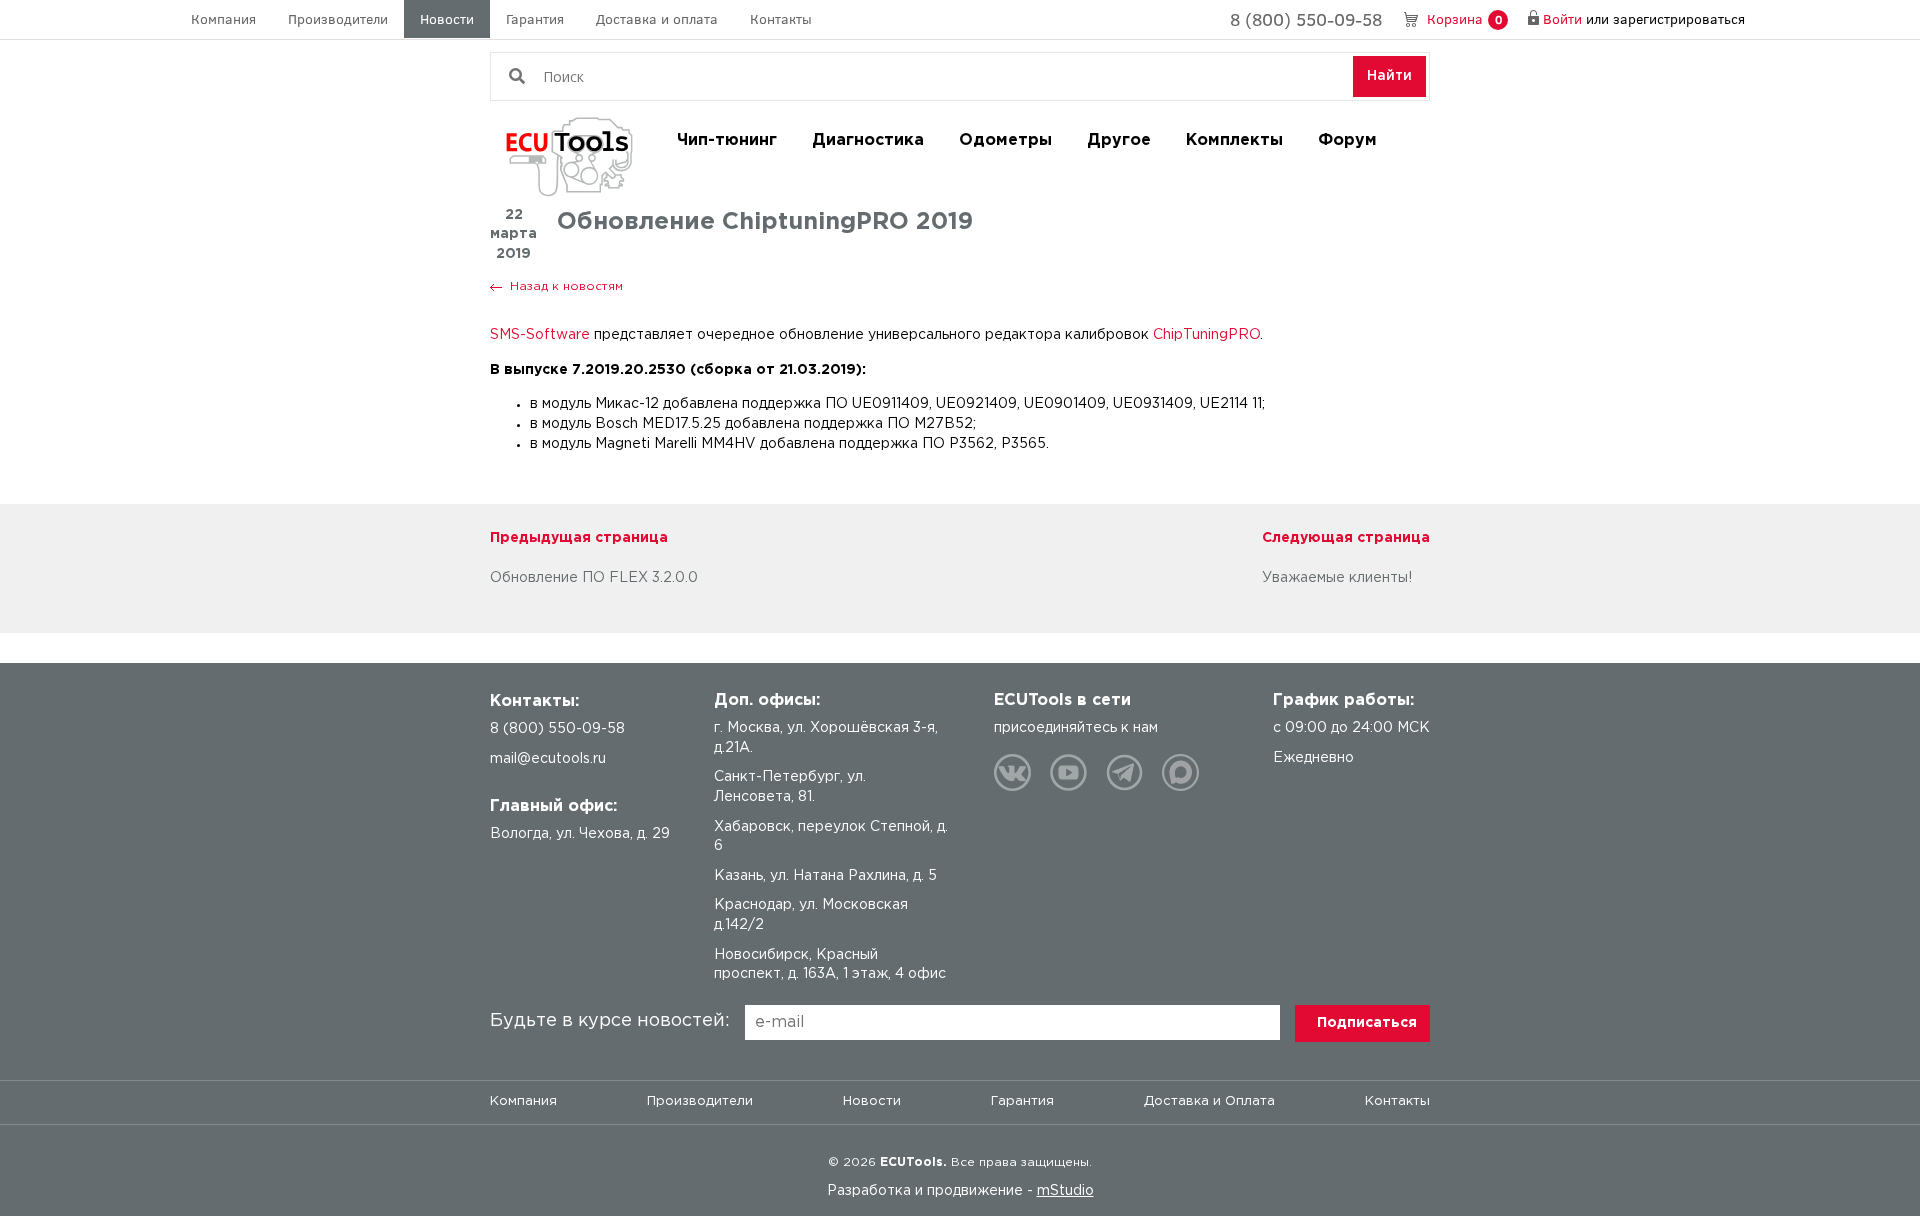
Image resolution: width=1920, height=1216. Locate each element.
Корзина (1464, 18)
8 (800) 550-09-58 (1306, 19)
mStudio (1065, 1191)
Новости (447, 18)
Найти (1389, 76)
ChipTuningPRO (1206, 335)
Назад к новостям (566, 286)
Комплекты (1234, 140)
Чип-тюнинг (727, 140)
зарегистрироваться (1679, 18)
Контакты (781, 18)
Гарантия (535, 18)
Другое (1119, 140)
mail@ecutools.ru (548, 759)
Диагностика (868, 140)
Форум (1347, 140)
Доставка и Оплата (1209, 1101)
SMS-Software (540, 335)
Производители (338, 18)
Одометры (1005, 140)
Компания (223, 18)
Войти (1562, 18)
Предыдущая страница (579, 538)
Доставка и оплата (657, 18)
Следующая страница (1346, 538)
